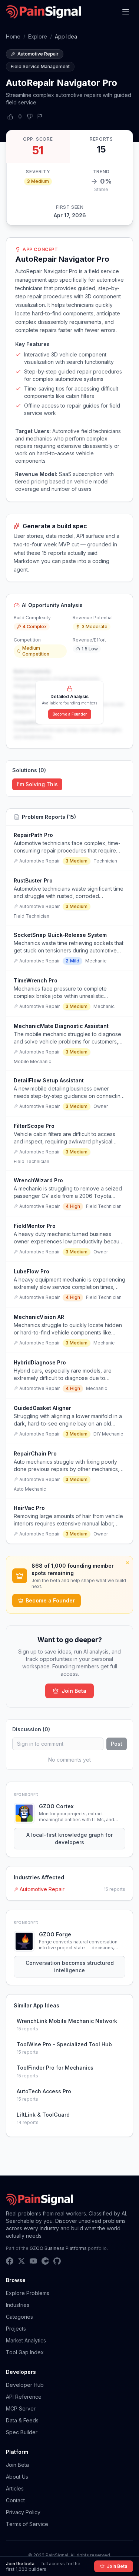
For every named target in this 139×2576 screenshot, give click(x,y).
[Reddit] (45, 2261)
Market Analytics (26, 2340)
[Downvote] (30, 117)
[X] (21, 2261)
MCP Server (21, 2408)
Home (13, 36)
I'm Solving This (37, 784)
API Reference (24, 2397)
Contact (15, 2500)
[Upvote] (10, 117)
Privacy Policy (23, 2512)
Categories (19, 2317)
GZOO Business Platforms (58, 2248)
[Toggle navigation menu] (126, 12)
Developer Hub (25, 2385)
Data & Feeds (22, 2420)
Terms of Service (27, 2524)
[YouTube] (33, 2261)
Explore (38, 36)
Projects (16, 2329)
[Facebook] (10, 2261)
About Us (17, 2477)
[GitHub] (57, 2261)
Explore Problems (28, 2293)
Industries (18, 2305)
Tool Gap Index (25, 2352)
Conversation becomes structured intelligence (70, 1967)
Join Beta (74, 1691)
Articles (15, 2488)
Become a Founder (70, 714)
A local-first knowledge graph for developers (69, 1838)
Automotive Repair (42, 1889)
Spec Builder (22, 2432)
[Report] (40, 116)
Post (117, 1744)
